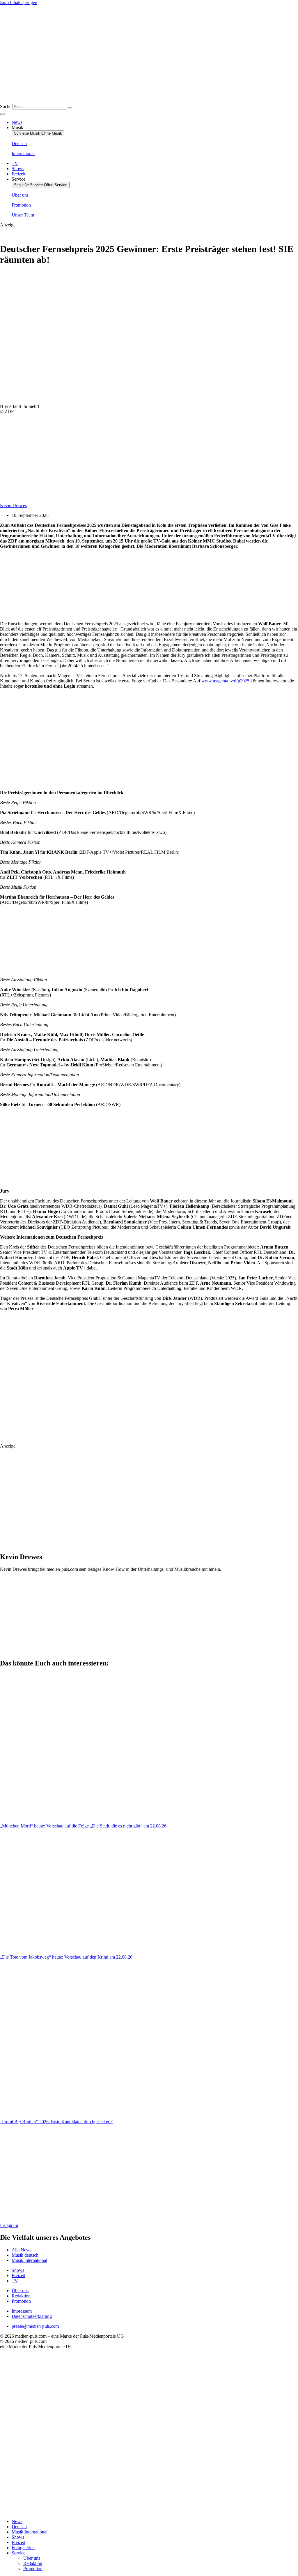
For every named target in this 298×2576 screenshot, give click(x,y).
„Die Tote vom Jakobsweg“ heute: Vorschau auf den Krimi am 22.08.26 (66, 1957)
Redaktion (33, 2563)
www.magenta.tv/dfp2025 (225, 681)
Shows (18, 2537)
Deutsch (19, 2527)
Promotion (33, 2569)
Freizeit (18, 2542)
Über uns (32, 2558)
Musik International (30, 2532)
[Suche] (70, 108)
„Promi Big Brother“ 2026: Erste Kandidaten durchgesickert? (56, 2122)
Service (18, 2553)
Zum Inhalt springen (19, 2)
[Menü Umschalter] (2, 114)
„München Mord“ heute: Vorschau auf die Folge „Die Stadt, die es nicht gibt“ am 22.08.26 (83, 1826)
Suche (6, 106)
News (17, 2521)
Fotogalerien (23, 2548)
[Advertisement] (102, 585)
